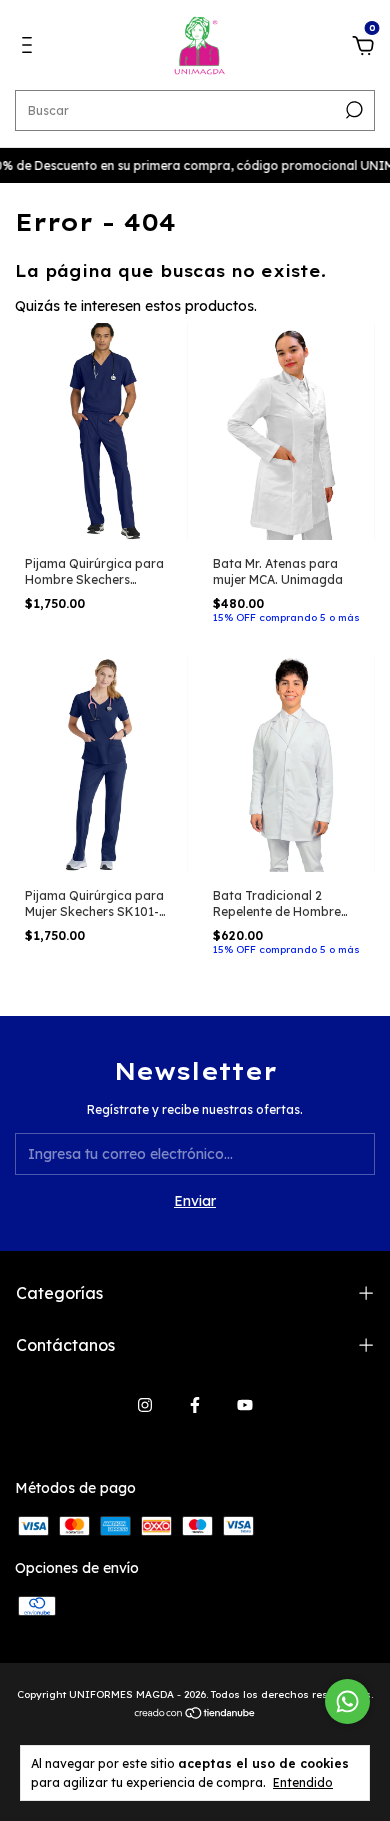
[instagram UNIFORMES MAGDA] (145, 1405)
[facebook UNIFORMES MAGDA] (195, 1405)
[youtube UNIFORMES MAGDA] (245, 1405)
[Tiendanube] (195, 1715)
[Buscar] (352, 110)
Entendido (303, 1782)
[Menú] (30, 48)
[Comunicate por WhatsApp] (347, 1701)
